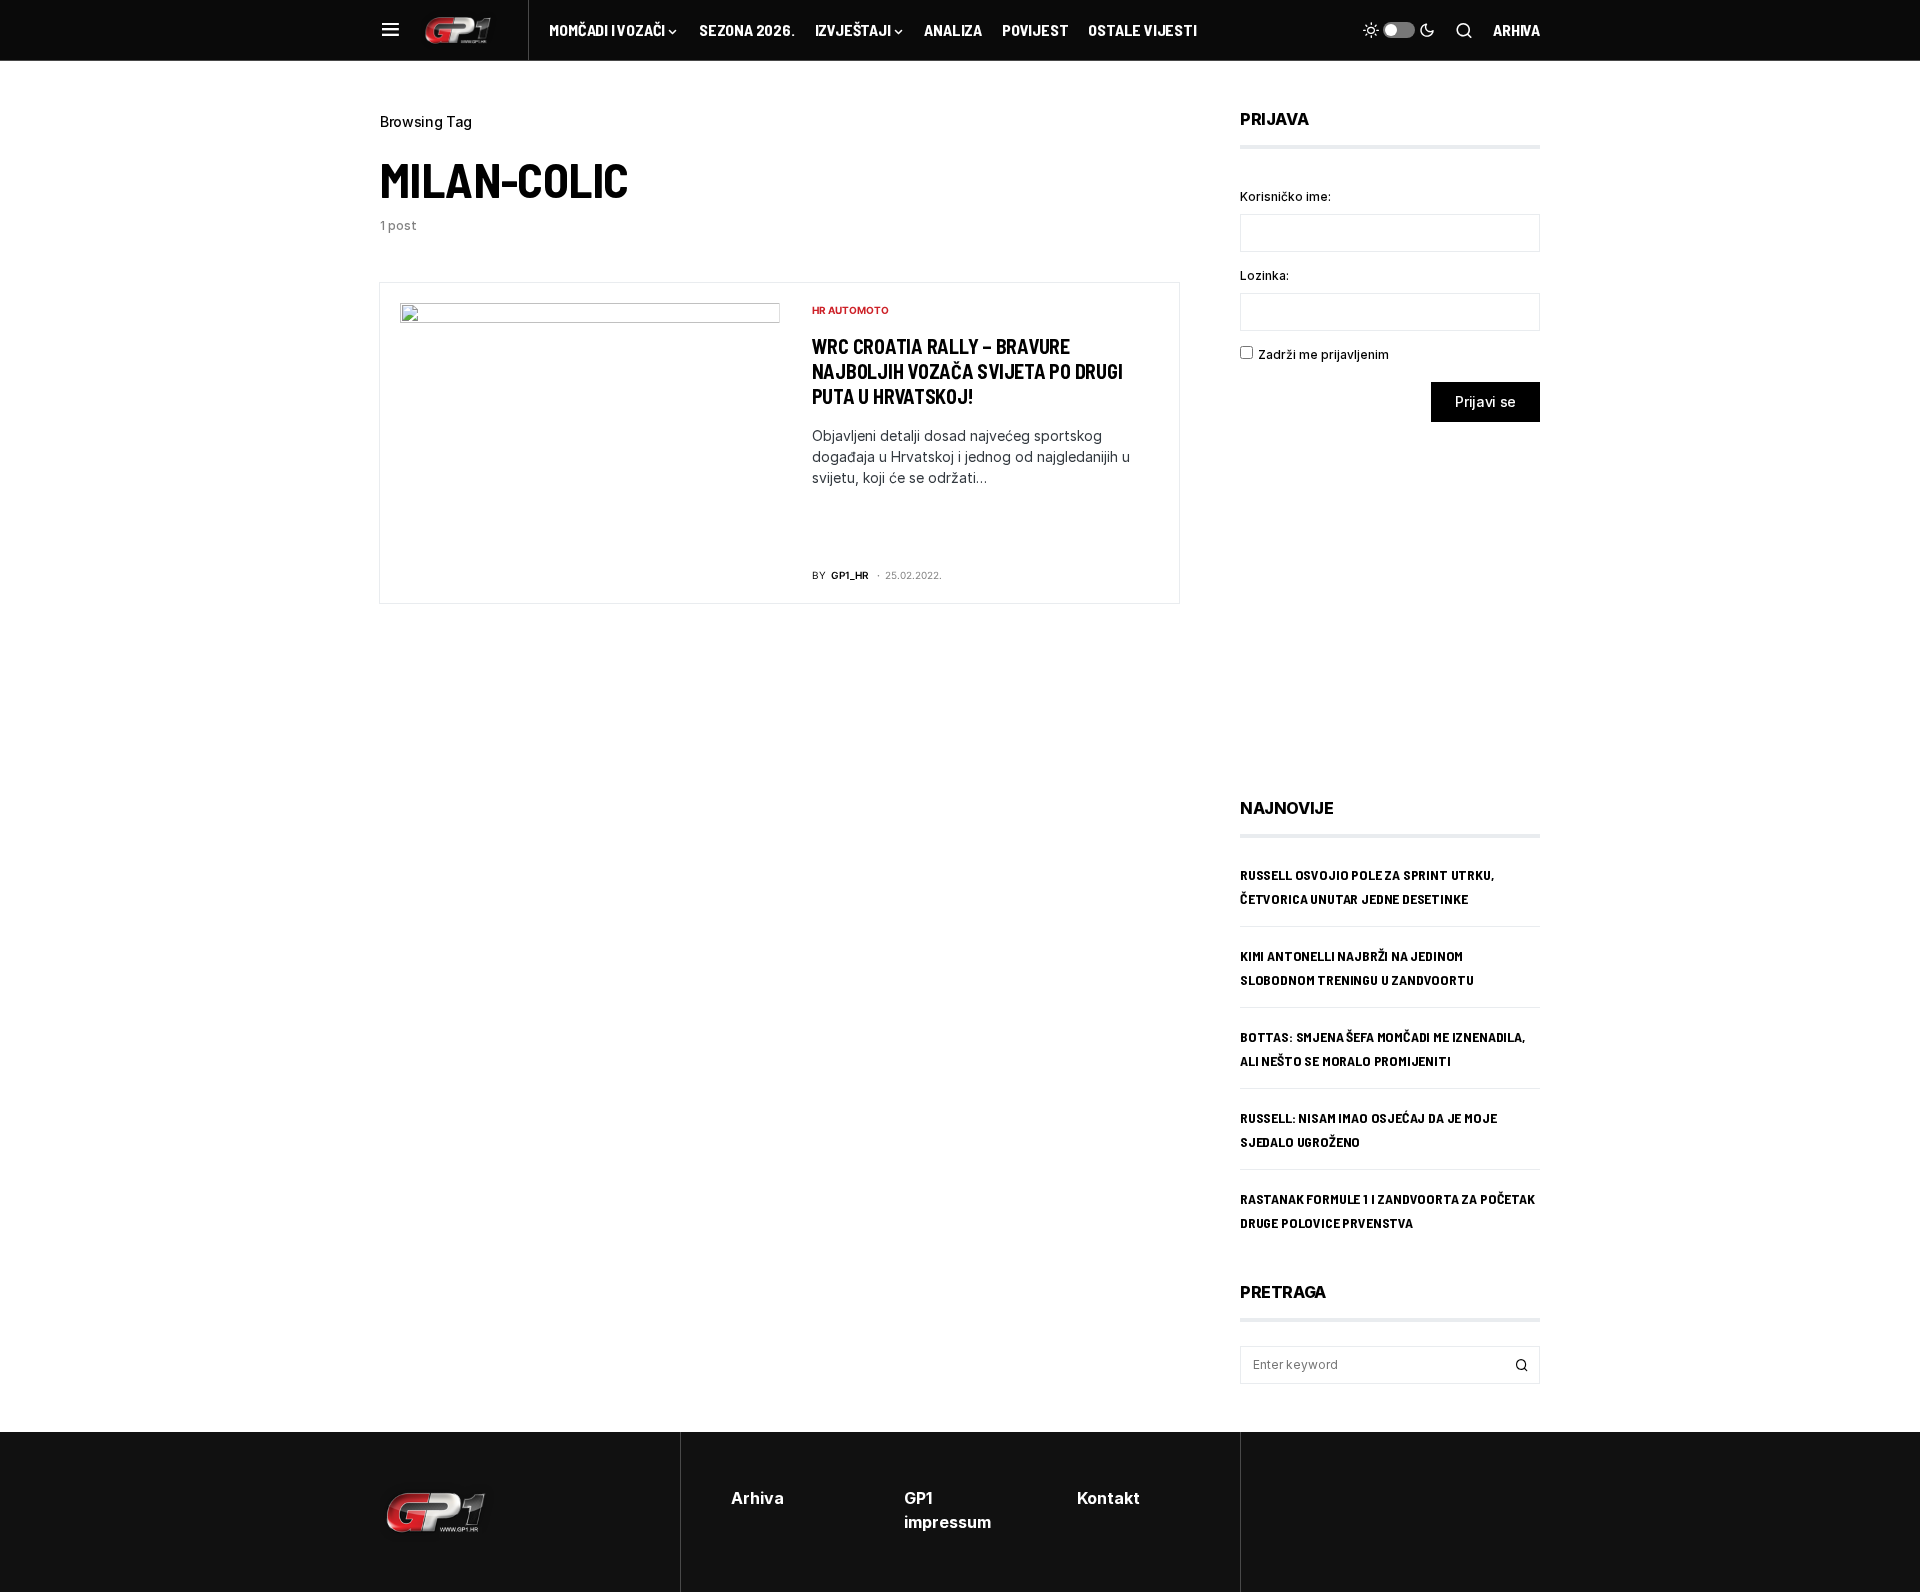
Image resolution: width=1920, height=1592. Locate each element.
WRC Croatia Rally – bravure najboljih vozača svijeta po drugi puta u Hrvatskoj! (967, 371)
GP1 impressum (947, 1510)
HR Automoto (850, 310)
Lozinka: (1264, 275)
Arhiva (1516, 29)
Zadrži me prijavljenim (1323, 354)
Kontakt (1108, 1498)
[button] (390, 30)
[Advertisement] (1400, 595)
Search (1522, 1365)
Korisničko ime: (1285, 196)
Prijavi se (1485, 401)
